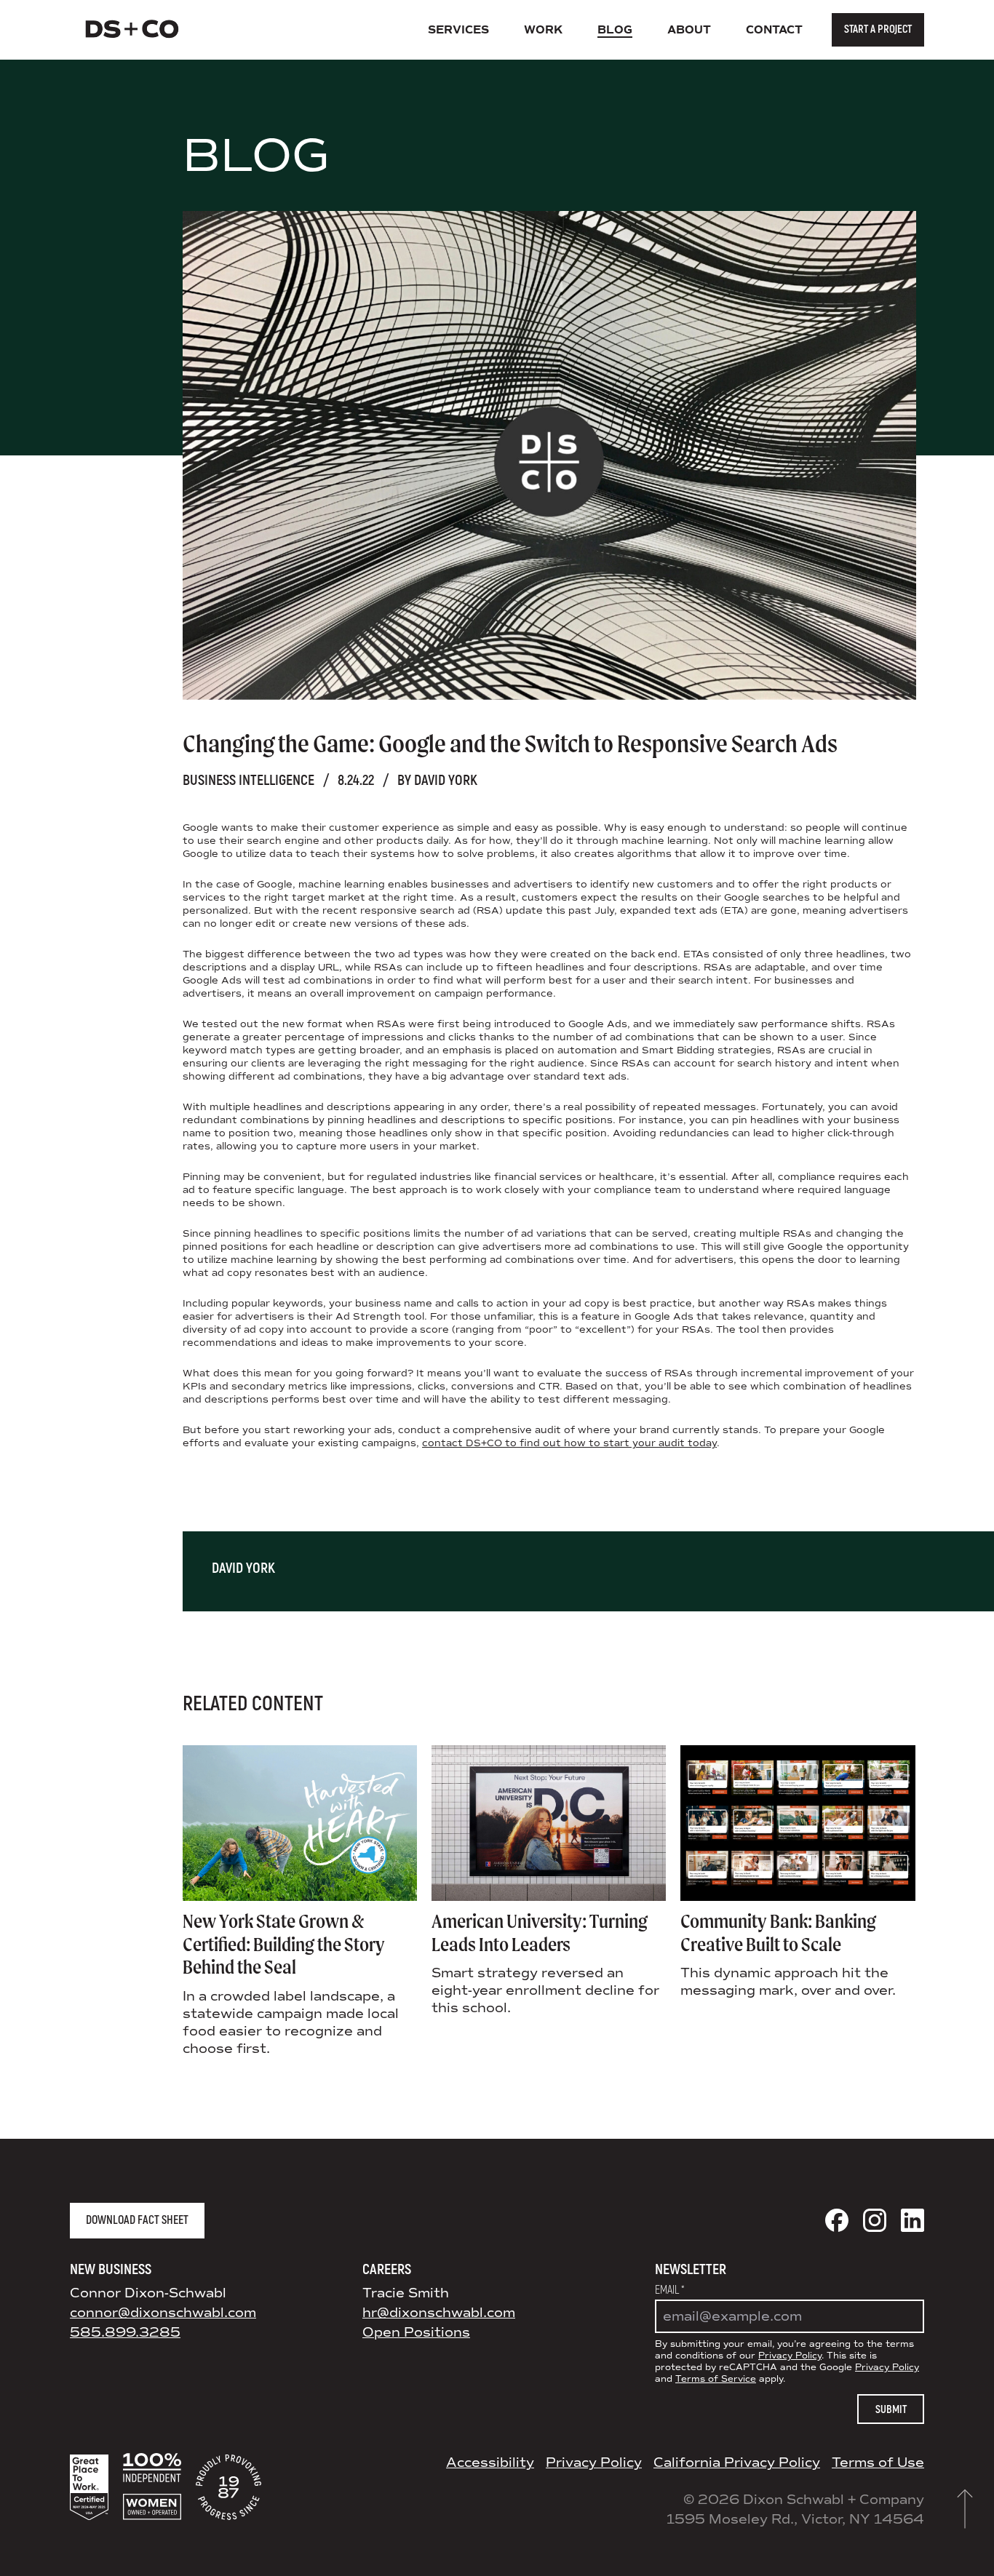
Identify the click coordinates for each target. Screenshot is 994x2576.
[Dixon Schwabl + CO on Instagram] (875, 2220)
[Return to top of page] (965, 2509)
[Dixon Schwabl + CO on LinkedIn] (913, 2220)
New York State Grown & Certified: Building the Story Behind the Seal (284, 1944)
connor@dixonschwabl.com (163, 2313)
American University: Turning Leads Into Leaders (540, 1933)
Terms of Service (716, 2379)
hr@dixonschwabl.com (439, 2313)
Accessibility (490, 2463)
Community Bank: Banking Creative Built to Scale (778, 1933)
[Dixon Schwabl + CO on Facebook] (837, 2220)
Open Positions (416, 2332)
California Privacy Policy (737, 2463)
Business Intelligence (249, 780)
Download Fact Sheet (137, 2220)
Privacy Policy (790, 2356)
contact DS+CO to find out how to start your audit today (569, 1443)
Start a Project (878, 29)
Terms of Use (878, 2463)
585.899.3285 (125, 2332)
